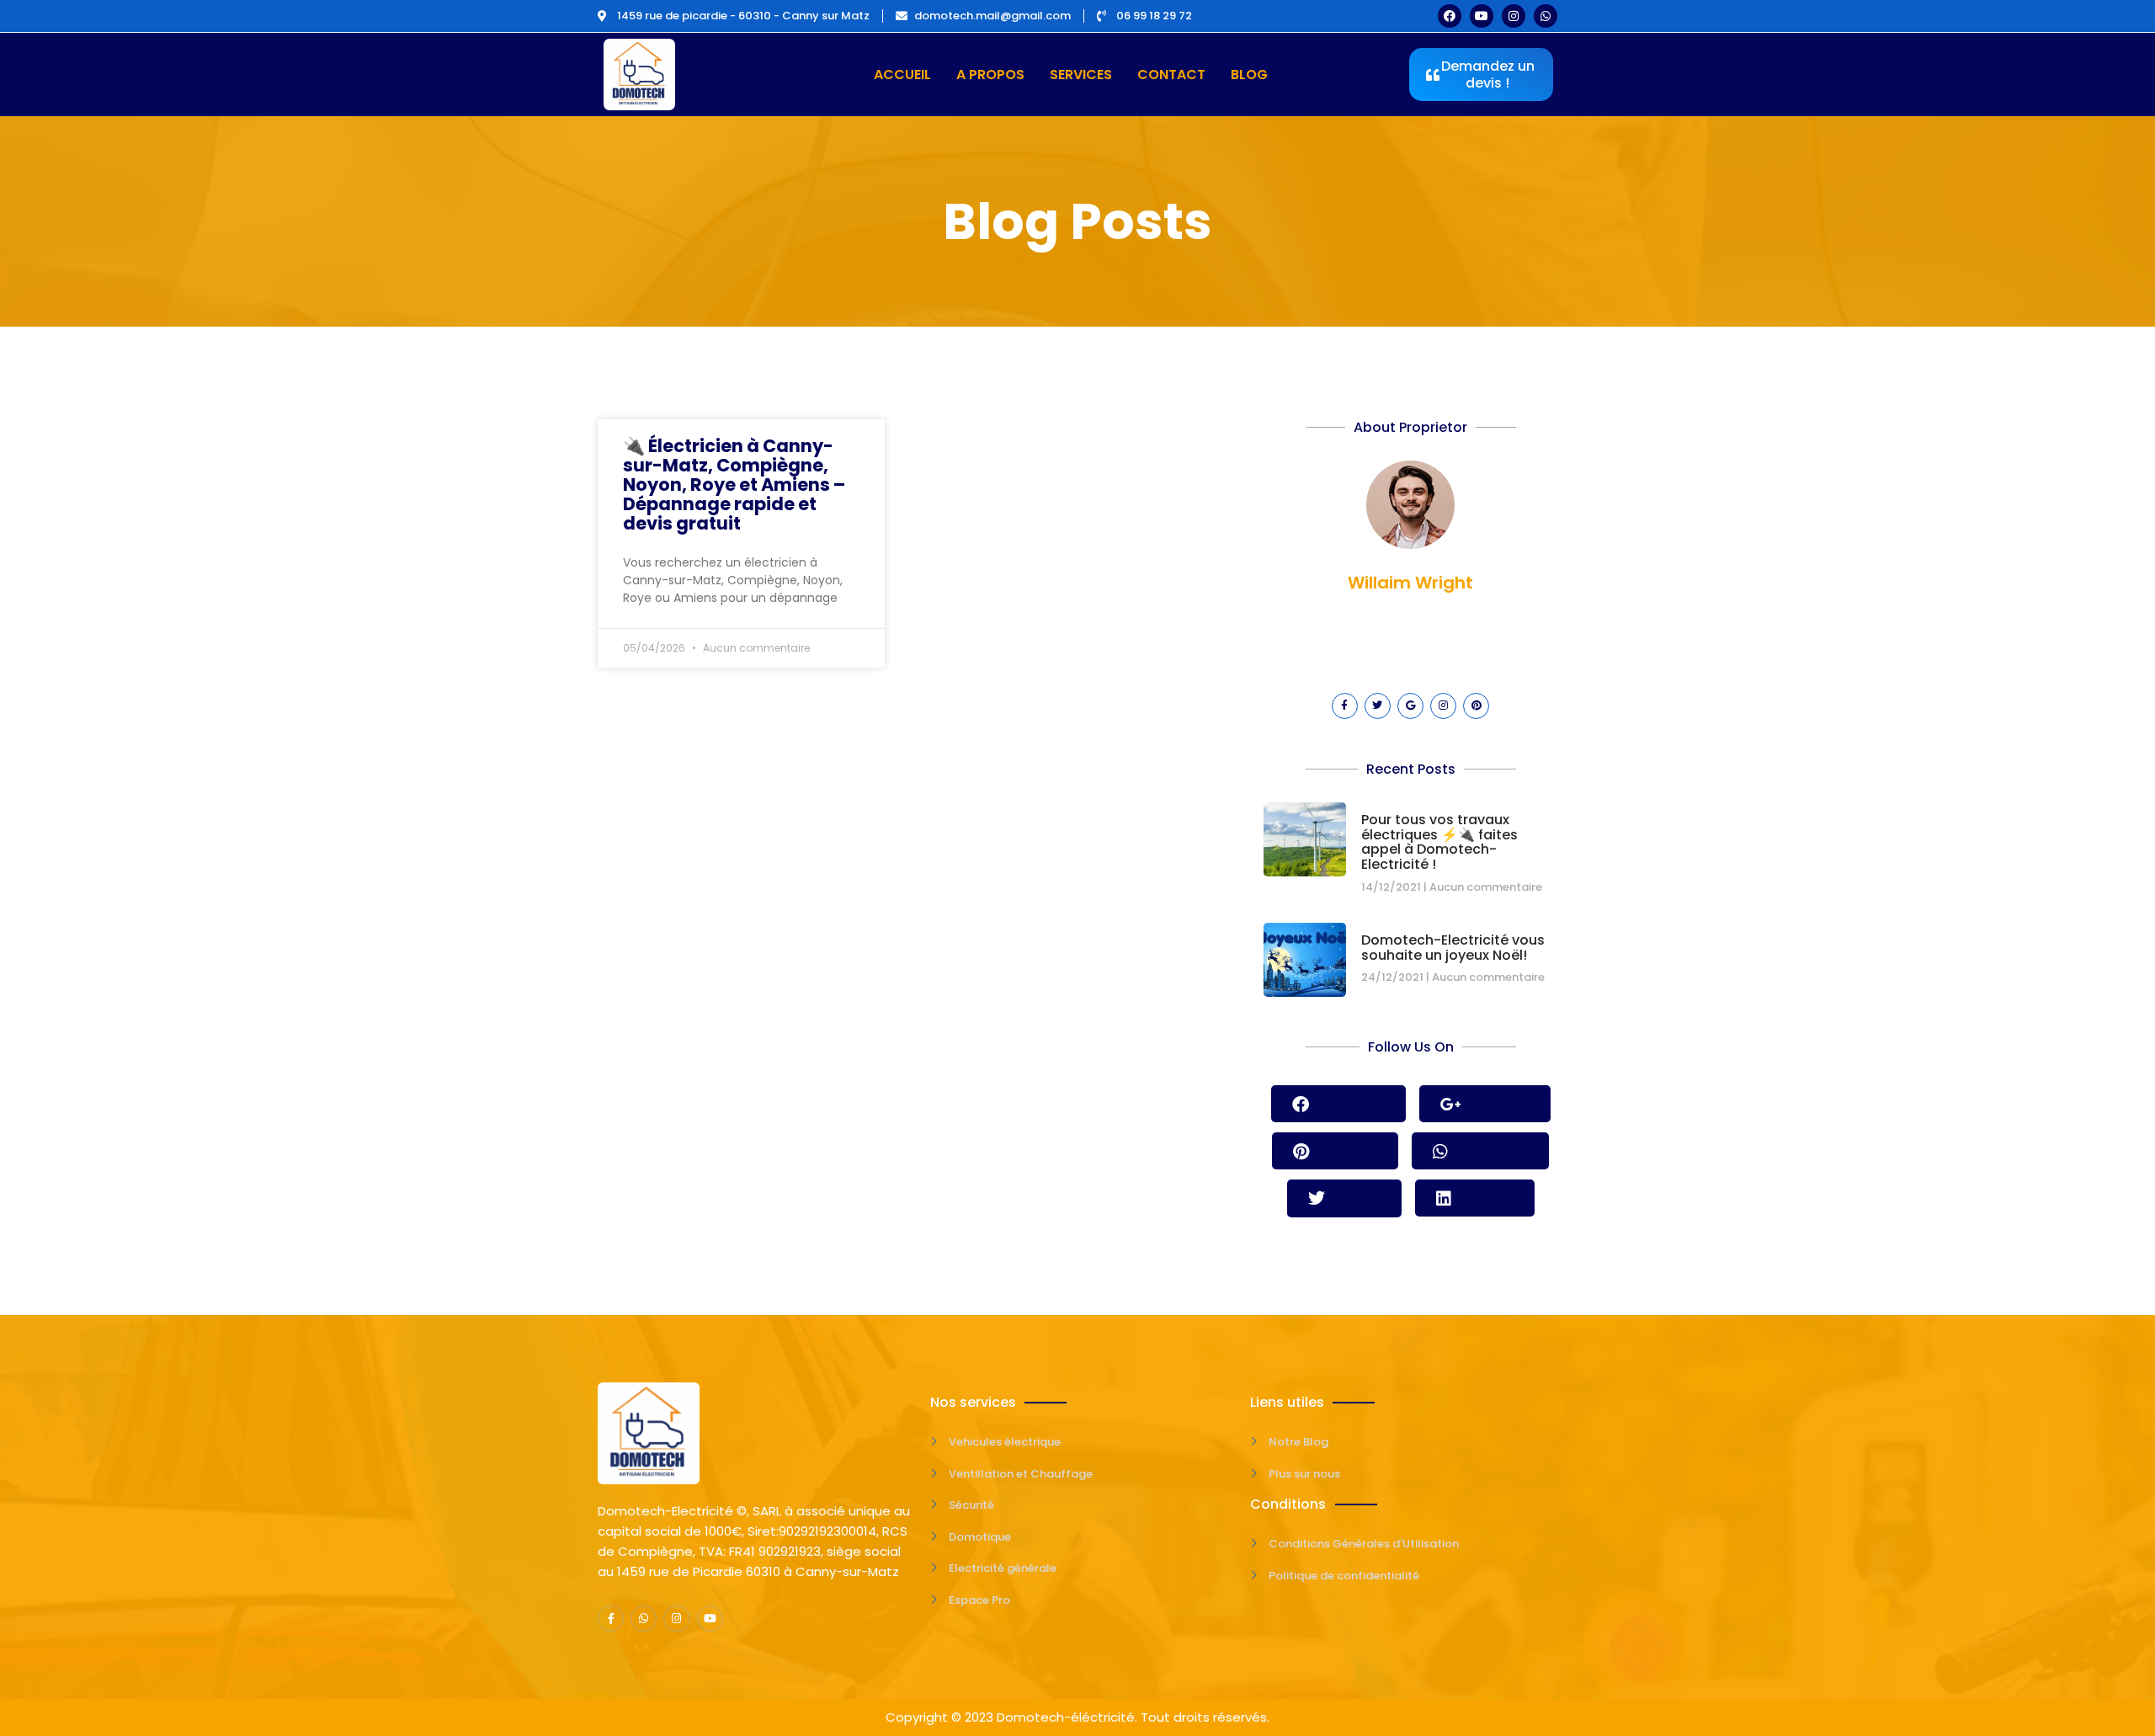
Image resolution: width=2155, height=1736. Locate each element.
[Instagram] (1514, 16)
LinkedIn (1485, 1198)
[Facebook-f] (1345, 706)
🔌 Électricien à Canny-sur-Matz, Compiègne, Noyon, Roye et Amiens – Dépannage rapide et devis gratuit (734, 485)
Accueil (902, 75)
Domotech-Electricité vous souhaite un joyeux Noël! (1453, 948)
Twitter (1355, 1198)
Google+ (1498, 1103)
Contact (1171, 75)
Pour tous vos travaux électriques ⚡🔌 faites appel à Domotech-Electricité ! (1439, 842)
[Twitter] (1378, 706)
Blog (1249, 75)
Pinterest (1345, 1150)
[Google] (1410, 706)
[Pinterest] (1476, 706)
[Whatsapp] (1546, 16)
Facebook (1349, 1103)
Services (1081, 75)
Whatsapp (1490, 1150)
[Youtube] (1482, 16)
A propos (990, 75)
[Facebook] (1450, 16)
